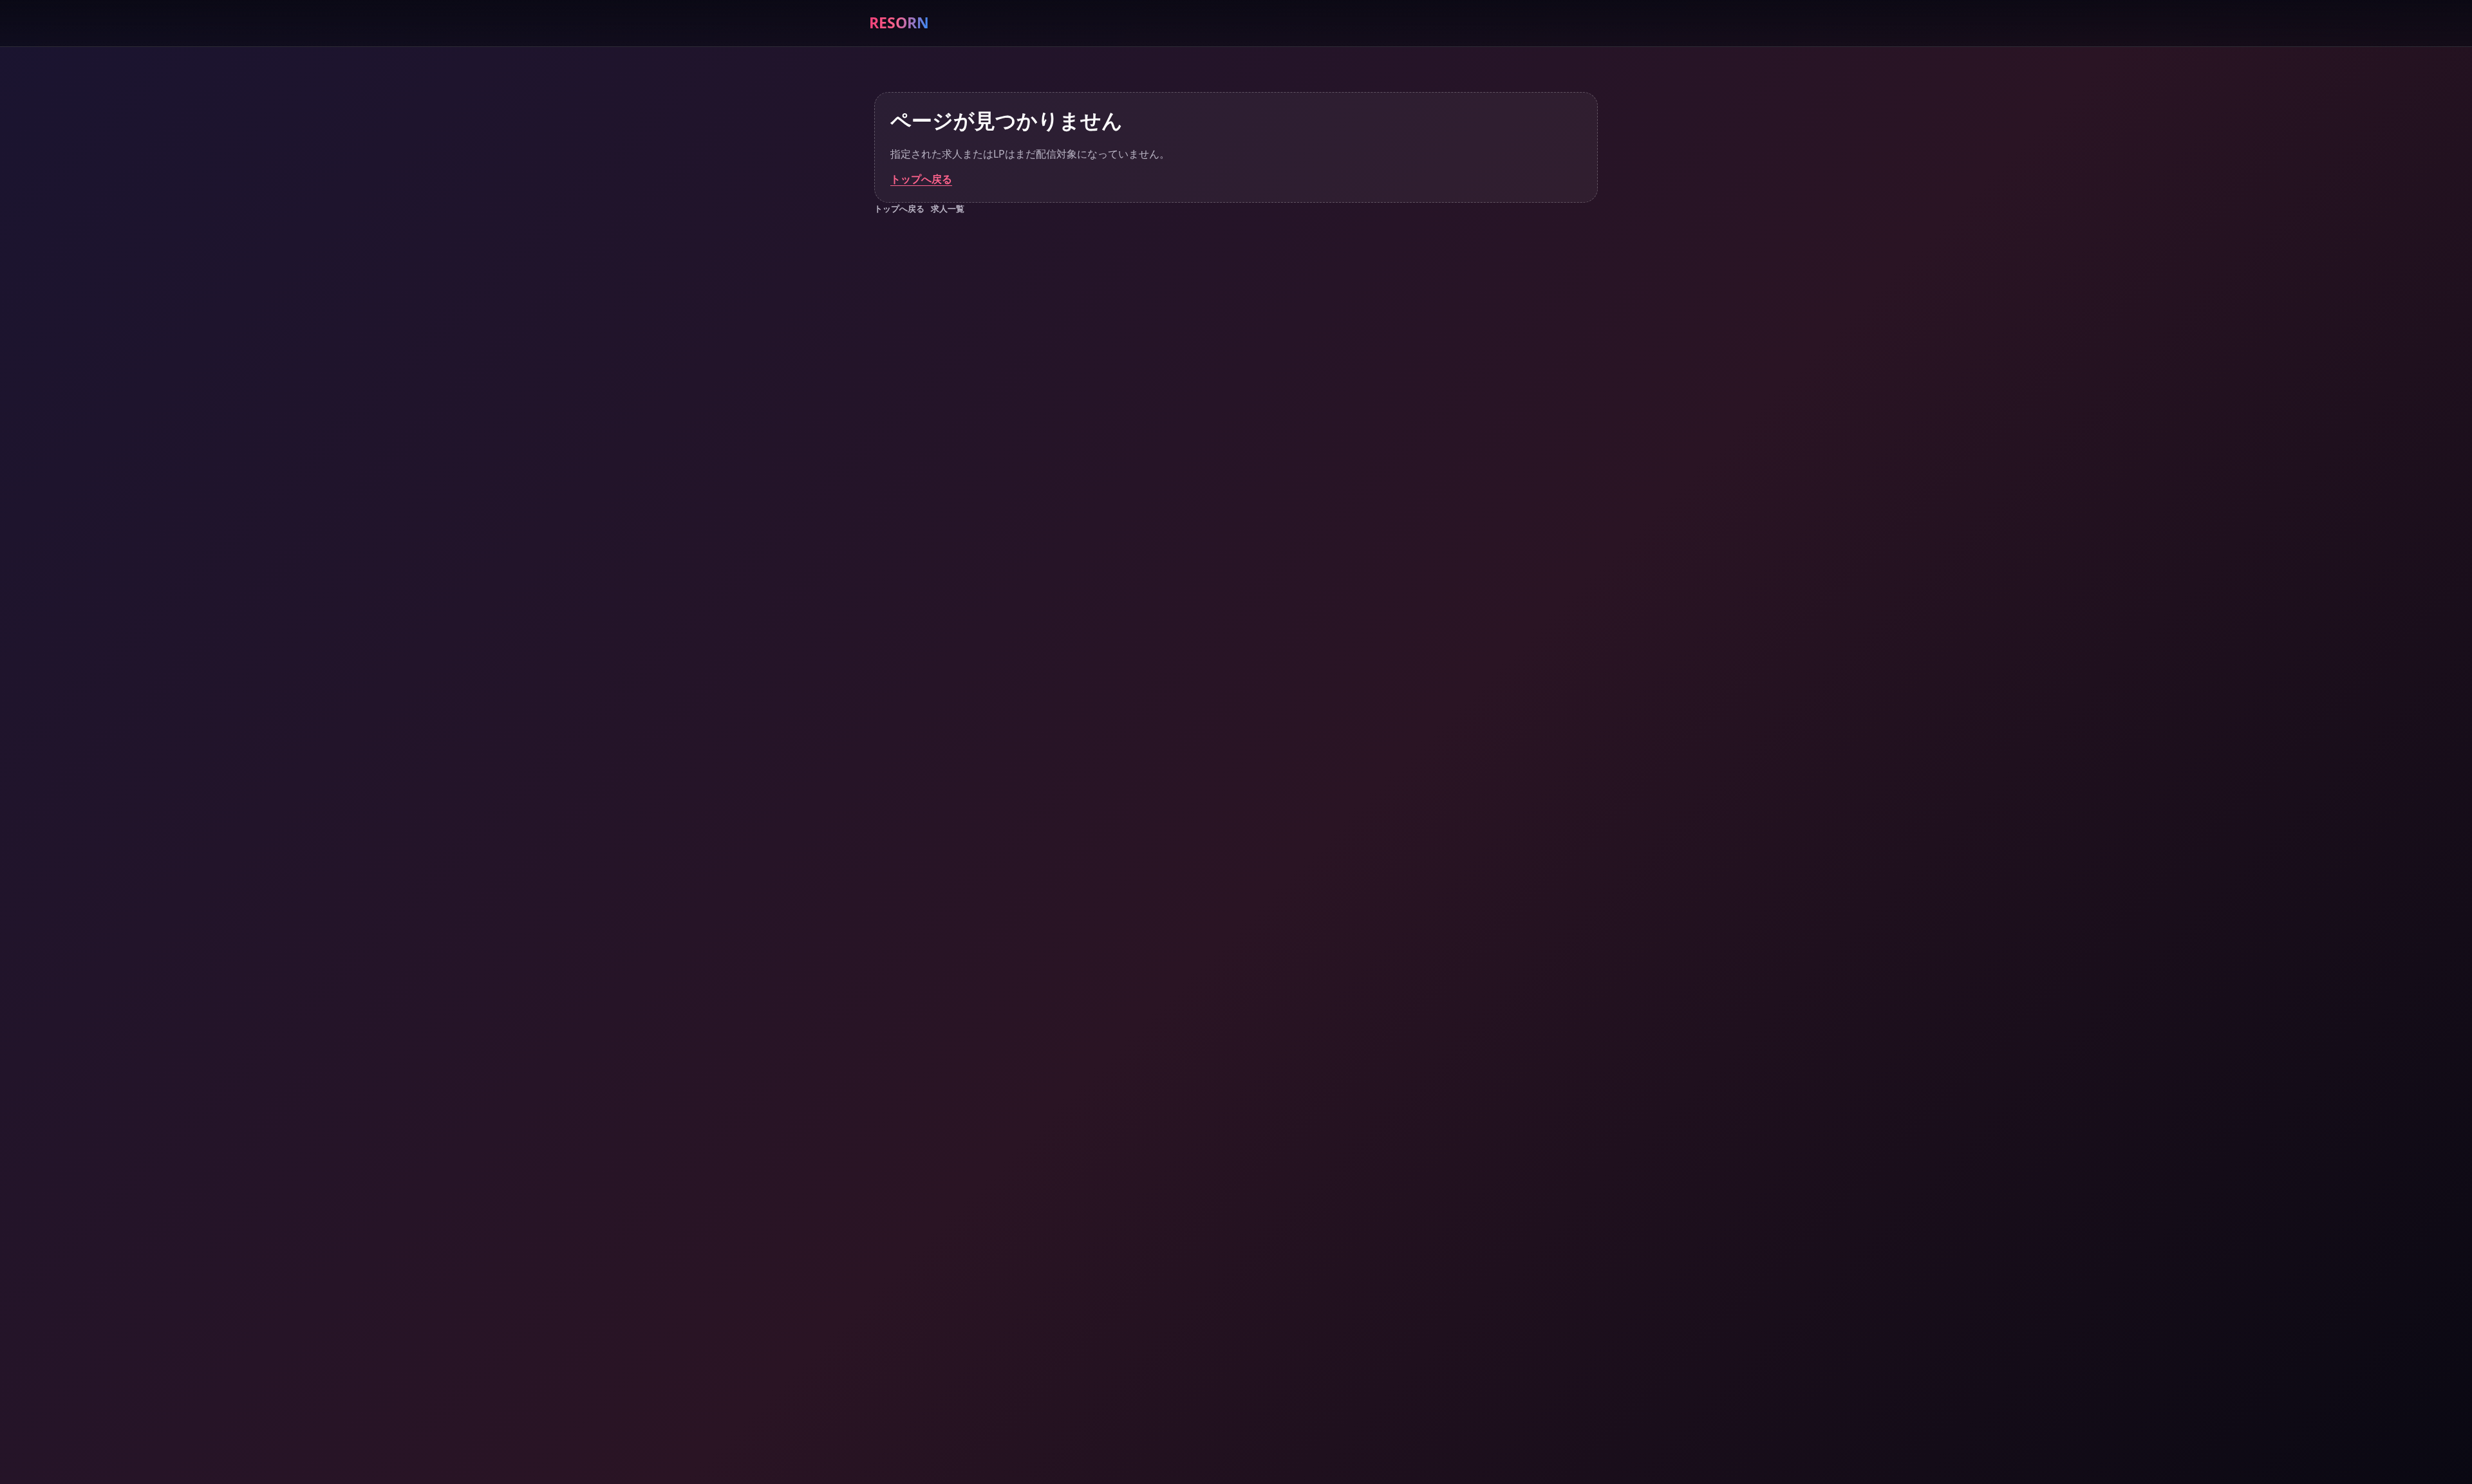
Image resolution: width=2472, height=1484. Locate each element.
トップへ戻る (921, 179)
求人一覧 (948, 209)
